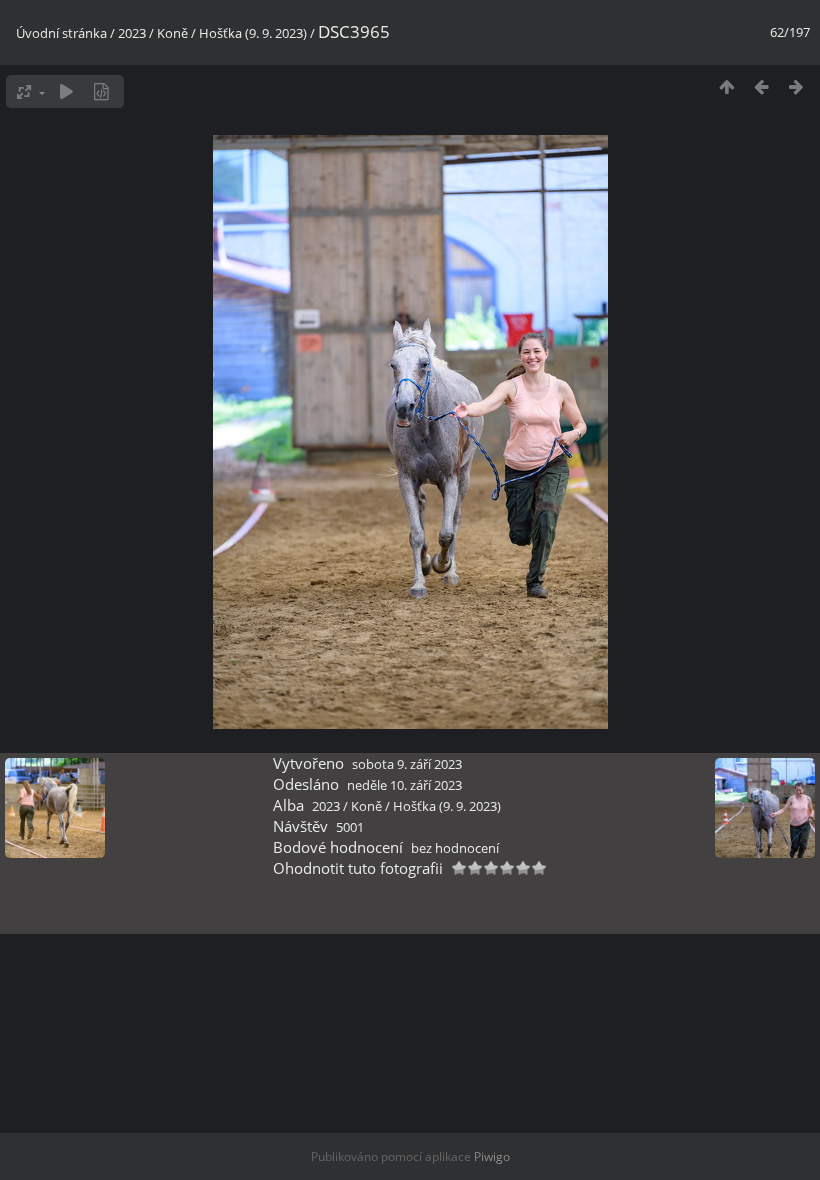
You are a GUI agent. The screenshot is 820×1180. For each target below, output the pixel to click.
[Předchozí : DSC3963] (761, 86)
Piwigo (492, 1156)
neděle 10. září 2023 (404, 785)
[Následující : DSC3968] (796, 86)
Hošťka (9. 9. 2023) (253, 33)
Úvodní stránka (61, 33)
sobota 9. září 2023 (407, 764)
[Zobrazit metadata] (101, 91)
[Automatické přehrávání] (66, 91)
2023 (132, 33)
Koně (172, 33)
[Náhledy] (726, 86)
